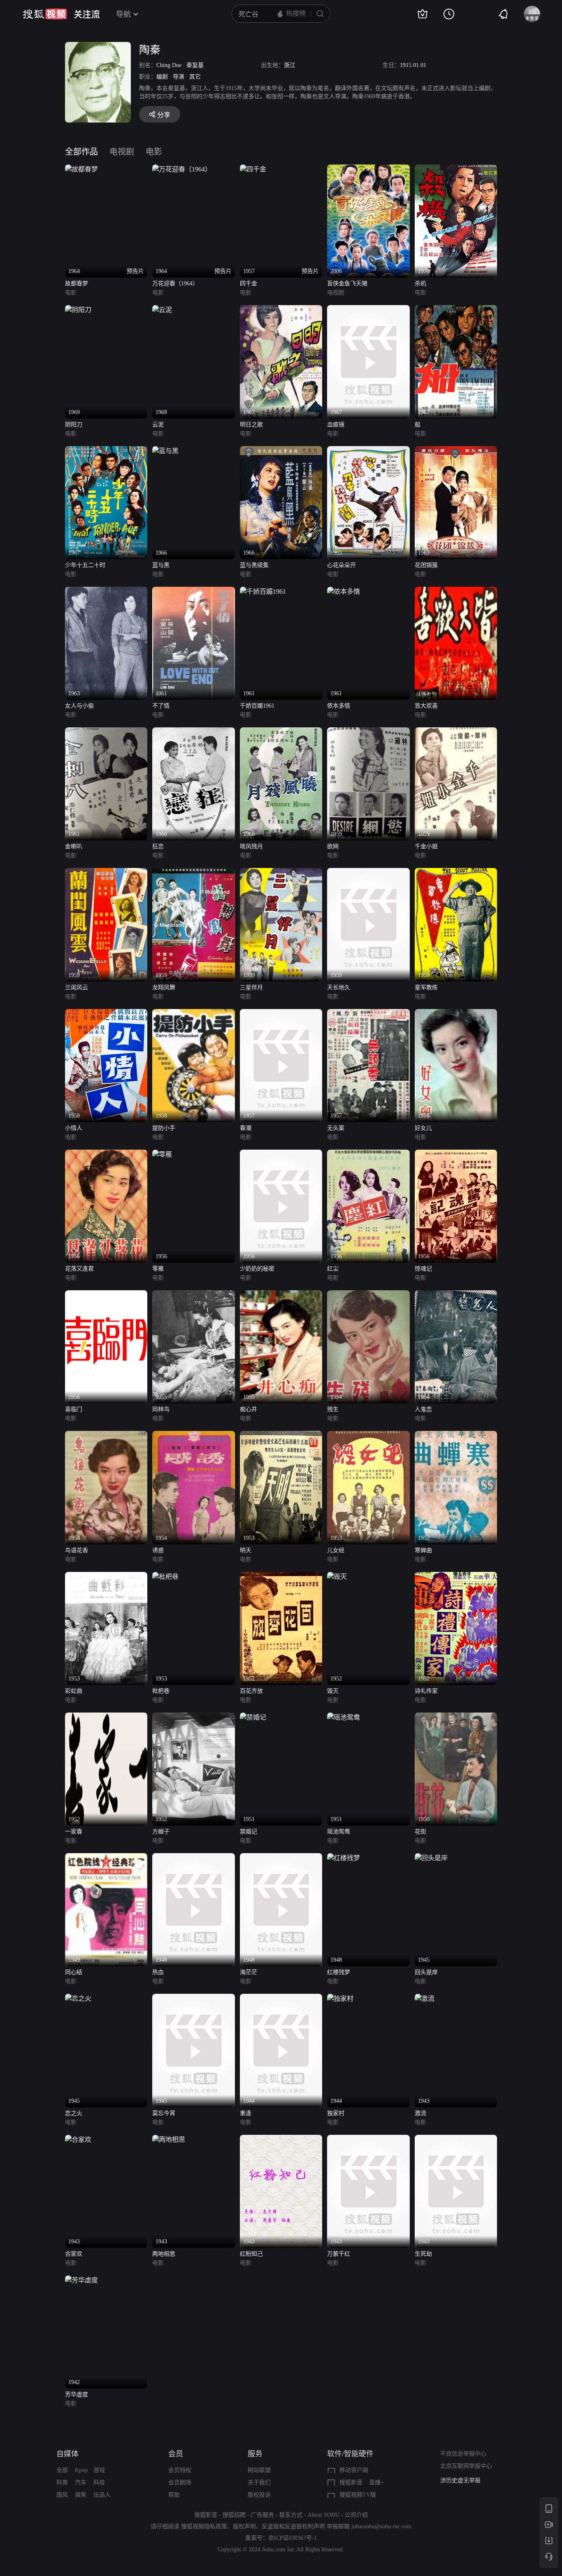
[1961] (193, 591)
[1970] (456, 169)
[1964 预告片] (81, 169)
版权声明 (244, 2526)
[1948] (193, 1858)
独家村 (336, 2113)
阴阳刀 (74, 425)
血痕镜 (336, 425)
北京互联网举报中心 (466, 2466)
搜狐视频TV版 (358, 2495)
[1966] (165, 451)
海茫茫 (248, 1972)
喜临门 (74, 1409)
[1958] (106, 1014)
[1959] (368, 732)
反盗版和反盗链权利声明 (293, 2526)
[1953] (281, 1436)
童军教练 (426, 987)
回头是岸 (426, 1972)
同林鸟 (161, 1409)
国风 (62, 2495)
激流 (420, 2113)
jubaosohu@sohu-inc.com (381, 2526)
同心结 (74, 1972)
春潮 (246, 1128)
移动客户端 (354, 2470)
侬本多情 (339, 706)
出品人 (102, 2495)
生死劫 (423, 2254)
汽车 (81, 2482)
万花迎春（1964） (175, 284)
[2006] (368, 169)
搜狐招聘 (234, 2515)
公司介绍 (356, 2515)
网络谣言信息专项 (463, 2480)
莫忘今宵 (164, 2113)
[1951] (253, 1717)
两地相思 (164, 2254)
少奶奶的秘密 (257, 1269)
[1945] (431, 1858)
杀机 (420, 284)
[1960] (193, 732)
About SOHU (324, 2515)
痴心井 (248, 1409)
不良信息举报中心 (463, 2454)
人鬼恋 (423, 1409)
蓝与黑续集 (254, 565)
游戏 (99, 2470)
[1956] (456, 1014)
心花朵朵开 (341, 565)
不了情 (161, 706)
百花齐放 (251, 1691)
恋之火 (74, 2113)
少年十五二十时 (85, 565)
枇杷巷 (161, 1691)
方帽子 (161, 1832)
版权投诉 (259, 2495)
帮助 (174, 2495)
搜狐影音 (351, 2482)
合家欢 (74, 2254)
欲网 (333, 846)
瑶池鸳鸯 (339, 1832)
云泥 (158, 425)
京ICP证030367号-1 (293, 2538)
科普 (62, 2482)
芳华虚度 (77, 2394)
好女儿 (423, 1128)
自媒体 (67, 2454)
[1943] (425, 1999)
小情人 (74, 1128)
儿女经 (336, 1550)
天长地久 (339, 987)
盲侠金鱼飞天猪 (347, 284)
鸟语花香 (77, 1550)
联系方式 (291, 2515)
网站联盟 (259, 2470)
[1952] (281, 1577)
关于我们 (259, 2482)
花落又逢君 (79, 1269)
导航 (123, 14)
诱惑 (158, 1550)
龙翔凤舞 (164, 987)
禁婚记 (248, 1832)
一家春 (74, 1832)
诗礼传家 (426, 1691)
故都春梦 (77, 284)
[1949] (106, 1858)
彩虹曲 (74, 1691)
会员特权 (180, 2470)
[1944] (281, 1999)
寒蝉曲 (423, 1550)
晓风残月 (251, 846)
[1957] (281, 1014)
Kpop (81, 2470)
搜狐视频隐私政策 (204, 2526)
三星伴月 (251, 987)
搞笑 (81, 2495)
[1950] (456, 1717)
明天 (246, 1550)
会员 (176, 2454)
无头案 (336, 1128)
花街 (420, 1832)
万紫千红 (339, 2254)
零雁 (158, 1269)
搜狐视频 (45, 14)
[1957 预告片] (253, 169)
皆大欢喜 (426, 706)
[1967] (281, 310)
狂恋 (158, 846)
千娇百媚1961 (257, 706)
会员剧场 (180, 2482)
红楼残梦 (339, 1972)
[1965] (368, 451)
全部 (62, 2470)
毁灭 (333, 1691)
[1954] (368, 1295)
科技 (99, 2482)
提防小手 (164, 1128)
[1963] (456, 451)
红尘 (333, 1269)
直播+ (376, 2482)
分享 (164, 115)
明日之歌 (251, 425)
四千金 (248, 284)
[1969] (78, 310)
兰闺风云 (77, 987)
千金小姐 (426, 846)
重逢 (246, 2113)
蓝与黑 (161, 565)
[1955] (193, 1295)
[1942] (81, 2280)
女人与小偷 (79, 706)
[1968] (162, 310)
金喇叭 (74, 846)
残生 (333, 1409)
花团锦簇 (426, 565)
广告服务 (262, 2515)
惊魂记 (423, 1269)
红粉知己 (251, 2254)
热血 (158, 1972)
